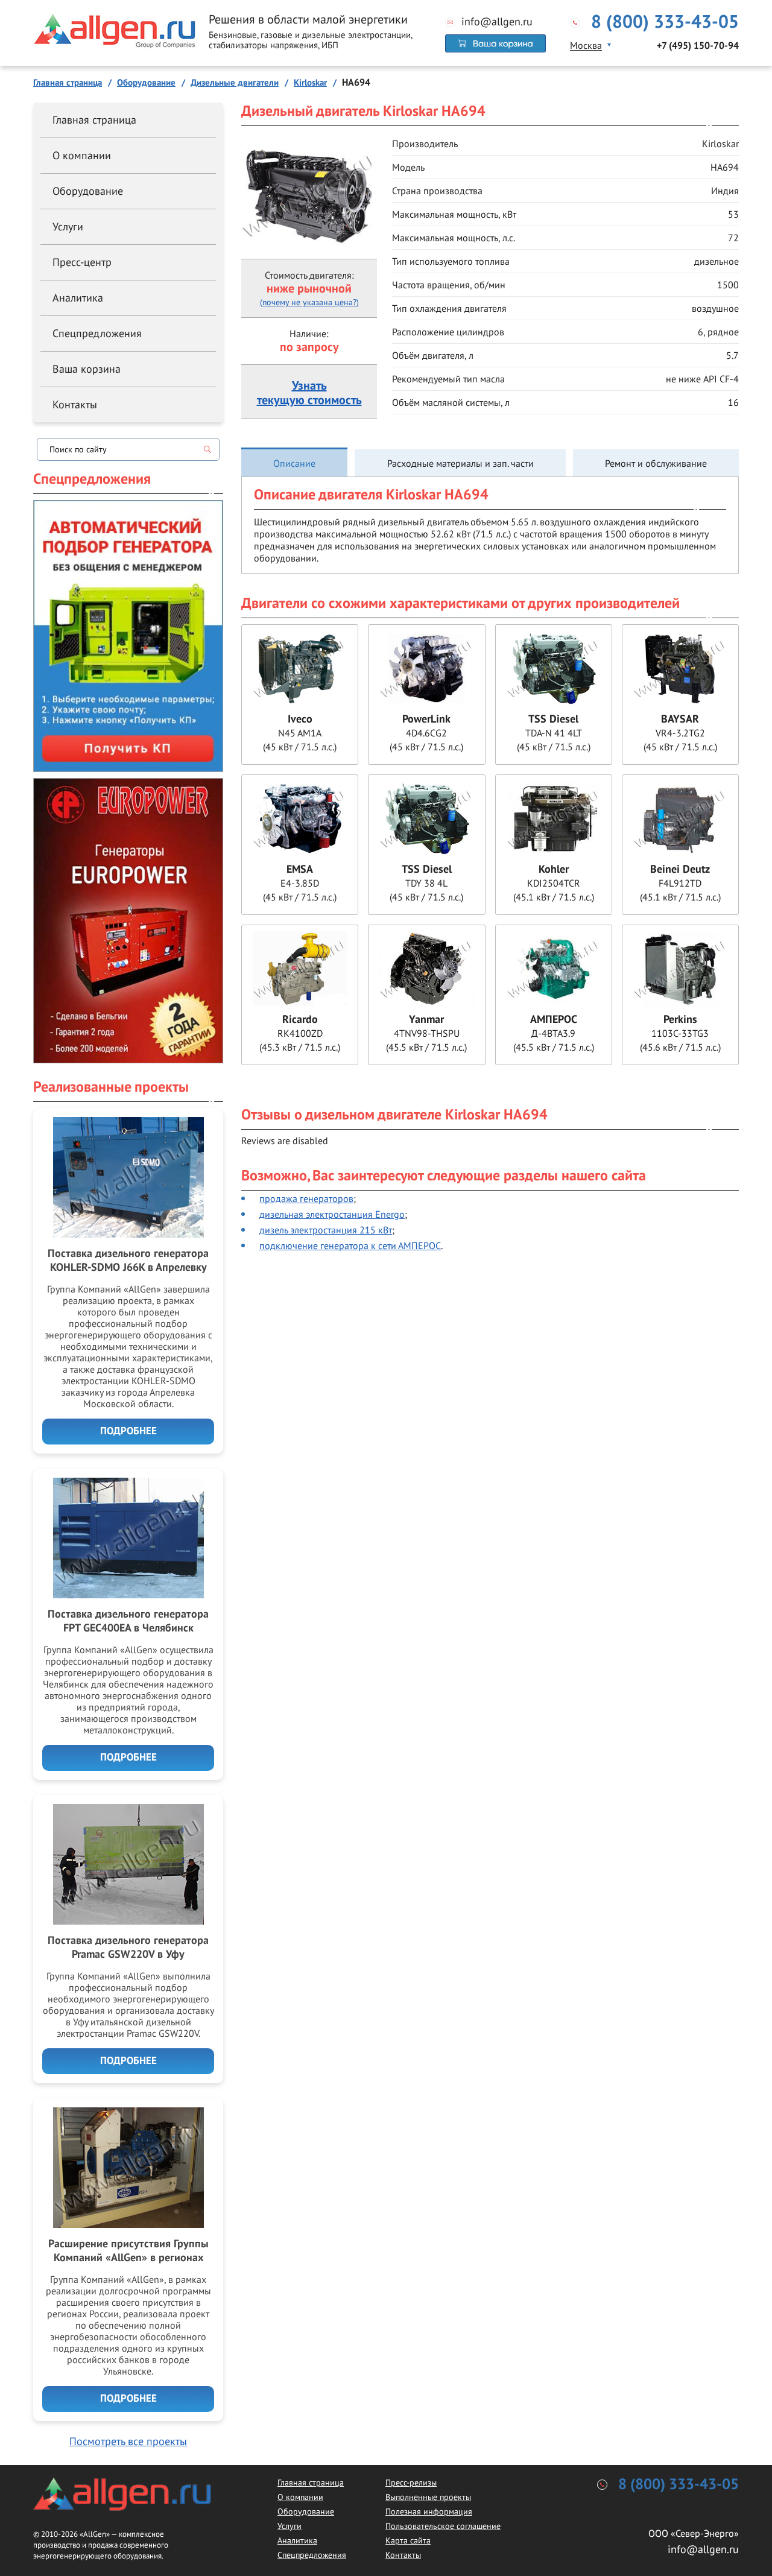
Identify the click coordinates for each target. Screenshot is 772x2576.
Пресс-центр (82, 262)
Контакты (75, 404)
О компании (82, 155)
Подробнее (128, 1431)
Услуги (68, 226)
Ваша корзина (87, 369)
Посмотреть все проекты (128, 2441)
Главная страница (94, 120)
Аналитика (78, 298)
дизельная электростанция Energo (332, 1214)
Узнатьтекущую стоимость (309, 393)
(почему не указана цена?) (309, 302)
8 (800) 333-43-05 (665, 22)
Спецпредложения (97, 333)
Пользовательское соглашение (443, 2526)
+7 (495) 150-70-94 (698, 46)
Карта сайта (408, 2540)
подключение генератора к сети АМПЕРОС (350, 1245)
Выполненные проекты (428, 2497)
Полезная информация (429, 2511)
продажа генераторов (306, 1198)
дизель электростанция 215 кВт (326, 1230)
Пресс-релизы (411, 2483)
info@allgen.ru (497, 22)
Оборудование (88, 191)
